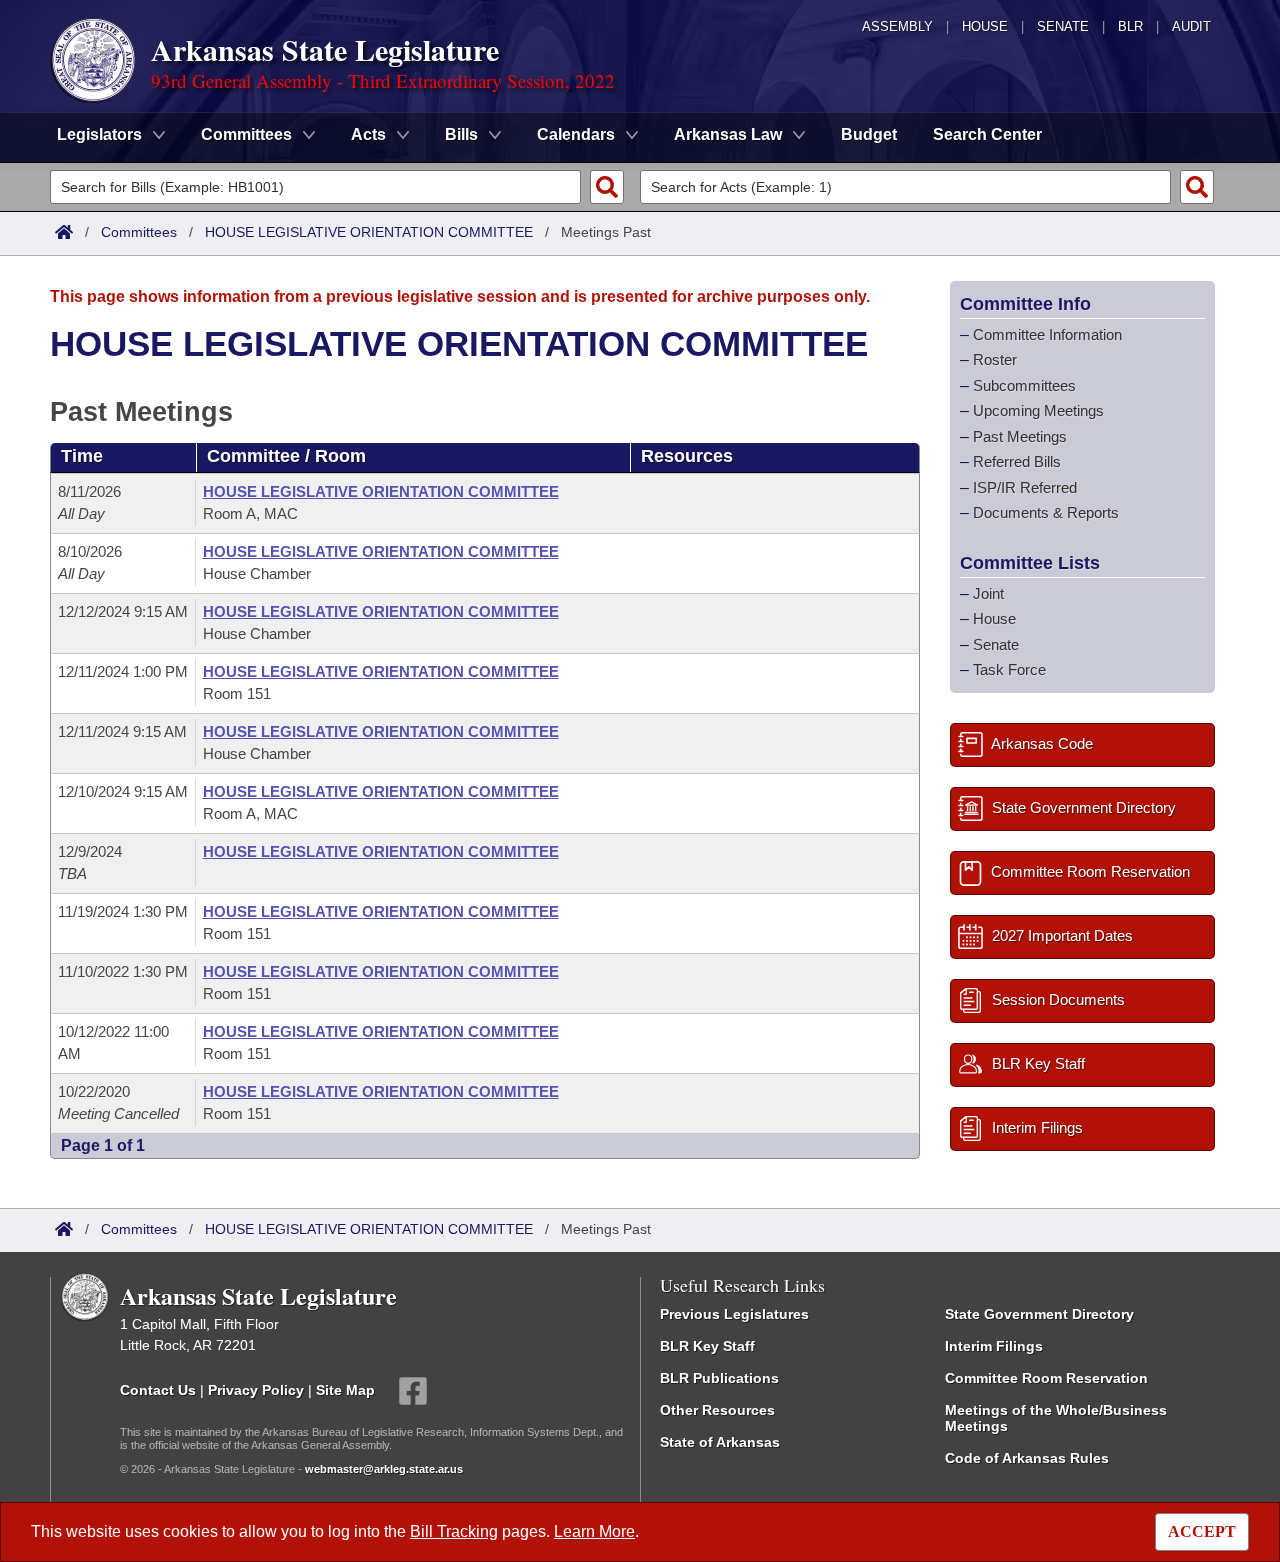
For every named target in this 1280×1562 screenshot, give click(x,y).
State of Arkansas (720, 1442)
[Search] (607, 187)
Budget (869, 134)
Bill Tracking (454, 1531)
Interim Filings (994, 1346)
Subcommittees (1024, 385)
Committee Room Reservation (1046, 1378)
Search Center (987, 134)
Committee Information (1047, 334)
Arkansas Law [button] (728, 134)
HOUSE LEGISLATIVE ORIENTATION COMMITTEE (369, 232)
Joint (988, 593)
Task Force (1009, 669)
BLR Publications (719, 1378)
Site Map (345, 1389)
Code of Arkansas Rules (1027, 1458)
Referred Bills (1017, 461)
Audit (1191, 26)
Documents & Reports (1046, 512)
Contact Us (158, 1389)
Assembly (897, 26)
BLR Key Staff (707, 1346)
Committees (139, 232)
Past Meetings (1020, 436)
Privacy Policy (256, 1389)
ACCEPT (1202, 1531)
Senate (1063, 26)
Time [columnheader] (82, 456)
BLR (1130, 26)
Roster (995, 359)
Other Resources (717, 1410)
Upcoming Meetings (1038, 410)
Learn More (594, 1531)
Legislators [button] (99, 134)
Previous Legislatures (734, 1314)
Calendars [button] (576, 134)
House (985, 26)
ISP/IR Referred (1025, 487)
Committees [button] (246, 134)
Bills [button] (461, 134)
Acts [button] (368, 134)
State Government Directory (1039, 1314)
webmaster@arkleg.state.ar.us (384, 1469)
